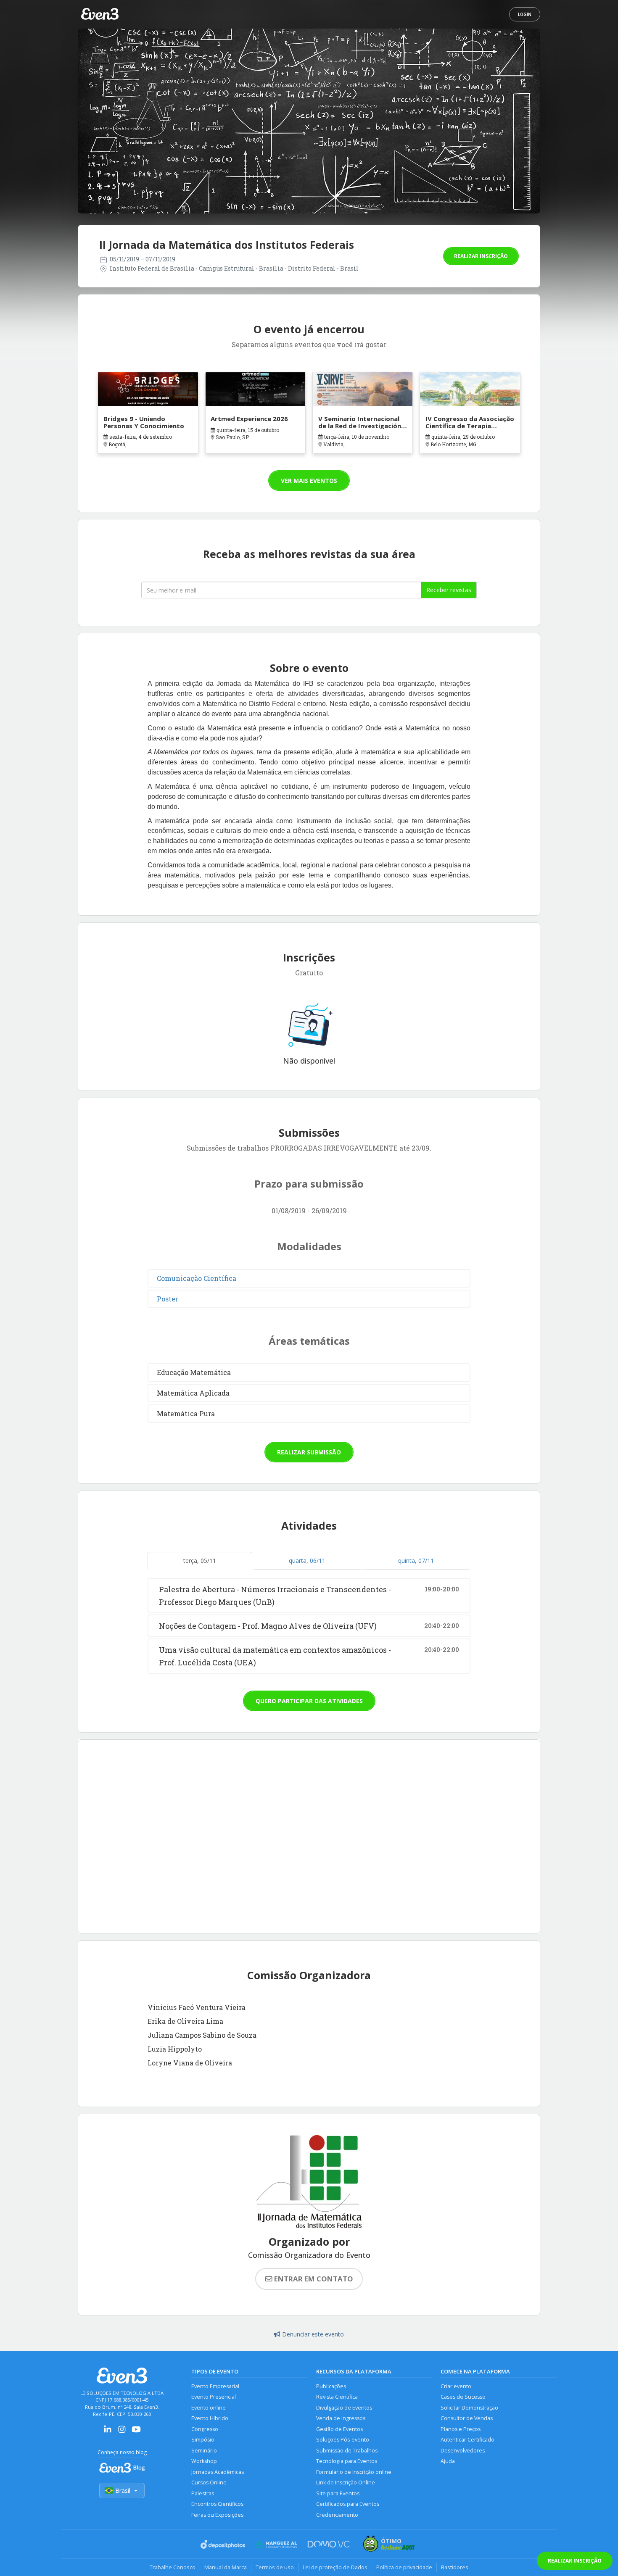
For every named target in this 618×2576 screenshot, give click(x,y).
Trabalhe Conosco (173, 2567)
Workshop (204, 2461)
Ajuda (448, 2461)
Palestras (203, 2493)
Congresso (205, 2429)
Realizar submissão (309, 1452)
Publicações (331, 2386)
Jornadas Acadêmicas (218, 2472)
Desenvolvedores (463, 2451)
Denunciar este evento (313, 2334)
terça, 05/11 (200, 1561)
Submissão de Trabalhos (347, 2451)
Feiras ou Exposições (217, 2515)
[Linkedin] (108, 2432)
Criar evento (456, 2386)
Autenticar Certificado (467, 2440)
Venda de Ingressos (341, 2418)
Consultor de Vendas (467, 2418)
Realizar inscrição (481, 256)
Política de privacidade (404, 2567)
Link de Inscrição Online (346, 2482)
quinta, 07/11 (416, 1561)
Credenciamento (337, 2515)
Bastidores (455, 2567)
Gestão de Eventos (339, 2429)
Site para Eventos (338, 2493)
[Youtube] (136, 2432)
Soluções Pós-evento (343, 2440)
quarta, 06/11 (307, 1561)
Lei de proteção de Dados (335, 2567)
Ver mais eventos (309, 481)
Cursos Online (209, 2482)
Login (525, 14)
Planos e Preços (461, 2429)
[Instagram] (122, 2432)
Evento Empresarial (215, 2386)
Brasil (123, 2490)
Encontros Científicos (217, 2504)
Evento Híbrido (210, 2418)
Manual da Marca (226, 2567)
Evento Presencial (214, 2397)
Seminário (204, 2451)
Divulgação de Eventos (344, 2408)
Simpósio (203, 2440)
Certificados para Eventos (348, 2504)
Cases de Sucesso (463, 2397)
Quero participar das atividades (309, 1701)
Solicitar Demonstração (469, 2408)
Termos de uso (275, 2567)
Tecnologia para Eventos (347, 2461)
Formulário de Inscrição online (354, 2472)
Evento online (209, 2408)
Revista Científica (337, 2397)
